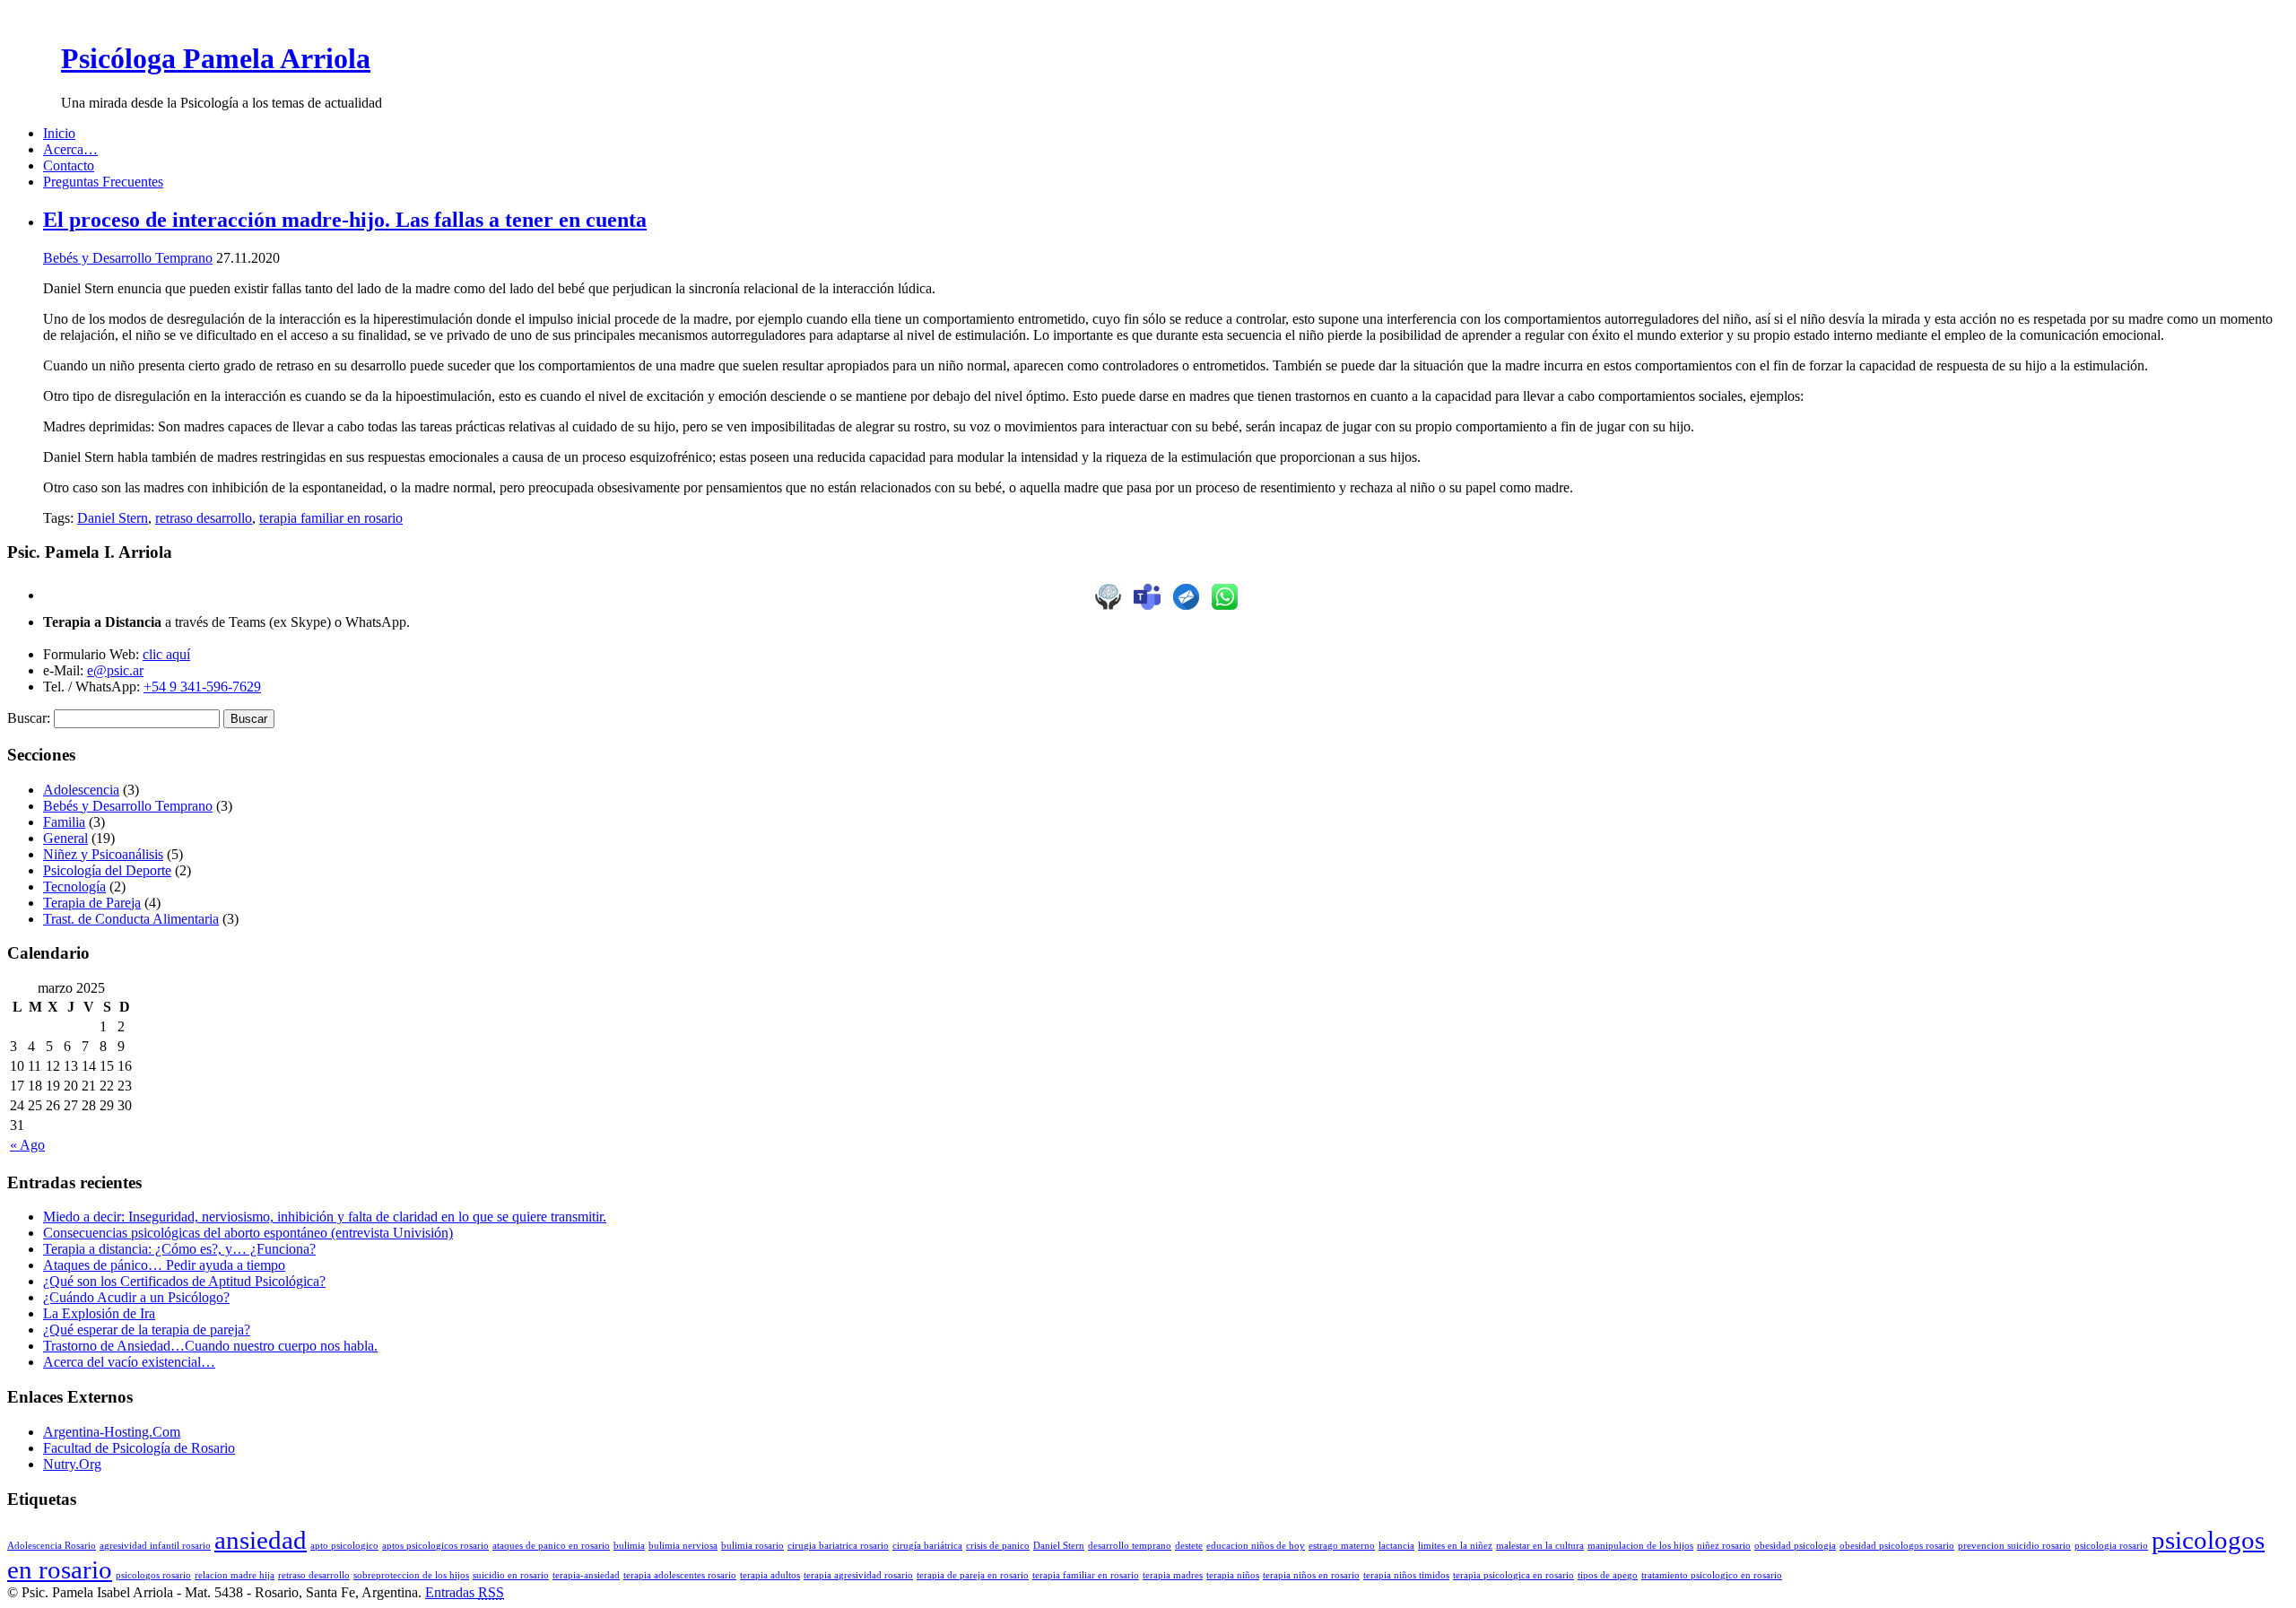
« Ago (27, 1145)
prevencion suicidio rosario (2014, 1546)
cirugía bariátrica (927, 1546)
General (65, 838)
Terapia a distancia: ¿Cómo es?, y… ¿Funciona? (179, 1249)
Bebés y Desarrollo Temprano (128, 258)
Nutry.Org (72, 1464)
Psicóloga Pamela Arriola (216, 58)
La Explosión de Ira (99, 1313)
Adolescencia (81, 790)
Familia (64, 822)
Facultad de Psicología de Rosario (139, 1448)
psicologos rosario (153, 1575)
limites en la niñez (1455, 1546)
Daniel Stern (113, 518)
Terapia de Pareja (92, 903)
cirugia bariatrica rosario (838, 1546)
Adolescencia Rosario (52, 1546)
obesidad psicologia (1795, 1546)
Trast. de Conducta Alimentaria (131, 919)
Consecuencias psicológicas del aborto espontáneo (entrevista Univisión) (248, 1233)
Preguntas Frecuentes (103, 182)
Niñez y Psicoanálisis (103, 854)
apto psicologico (344, 1546)
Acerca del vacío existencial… (129, 1362)
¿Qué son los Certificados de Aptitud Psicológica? (184, 1281)
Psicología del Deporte (107, 870)
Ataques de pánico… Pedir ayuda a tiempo (164, 1265)
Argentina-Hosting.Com (112, 1432)
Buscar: (29, 718)
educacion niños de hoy (1256, 1546)
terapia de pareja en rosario (973, 1575)
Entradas (465, 1592)
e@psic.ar (115, 670)
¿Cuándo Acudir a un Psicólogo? (136, 1297)
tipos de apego (1608, 1575)
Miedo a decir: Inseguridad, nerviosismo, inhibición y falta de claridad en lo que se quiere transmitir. (325, 1217)
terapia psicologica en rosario (1513, 1575)
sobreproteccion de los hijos (411, 1575)
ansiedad (261, 1540)
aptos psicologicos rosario (435, 1546)
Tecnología (74, 887)
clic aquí (166, 654)
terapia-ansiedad (586, 1575)
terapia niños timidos (1406, 1575)
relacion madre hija (235, 1575)
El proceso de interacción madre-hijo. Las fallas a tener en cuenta (345, 220)
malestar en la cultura (1540, 1546)
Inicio (59, 133)
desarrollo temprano (1130, 1546)
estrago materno (1342, 1546)
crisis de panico (998, 1546)
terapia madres (1173, 1575)
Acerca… (70, 149)
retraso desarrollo (204, 518)
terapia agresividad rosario (858, 1575)
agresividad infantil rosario (155, 1546)
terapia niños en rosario (1311, 1575)
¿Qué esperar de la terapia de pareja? (147, 1330)
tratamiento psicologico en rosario (1712, 1575)
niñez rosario (1724, 1546)
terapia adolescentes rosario (680, 1575)
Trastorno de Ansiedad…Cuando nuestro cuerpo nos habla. (210, 1346)
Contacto (69, 165)
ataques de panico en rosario (551, 1546)
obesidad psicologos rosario (1897, 1546)
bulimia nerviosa (683, 1546)
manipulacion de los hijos (1640, 1546)
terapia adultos (770, 1575)
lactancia (1396, 1546)
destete (1189, 1546)
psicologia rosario (2111, 1546)
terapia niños (1233, 1575)
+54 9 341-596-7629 (202, 687)
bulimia (629, 1546)
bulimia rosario (752, 1546)
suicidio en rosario (511, 1575)
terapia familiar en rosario (331, 518)
